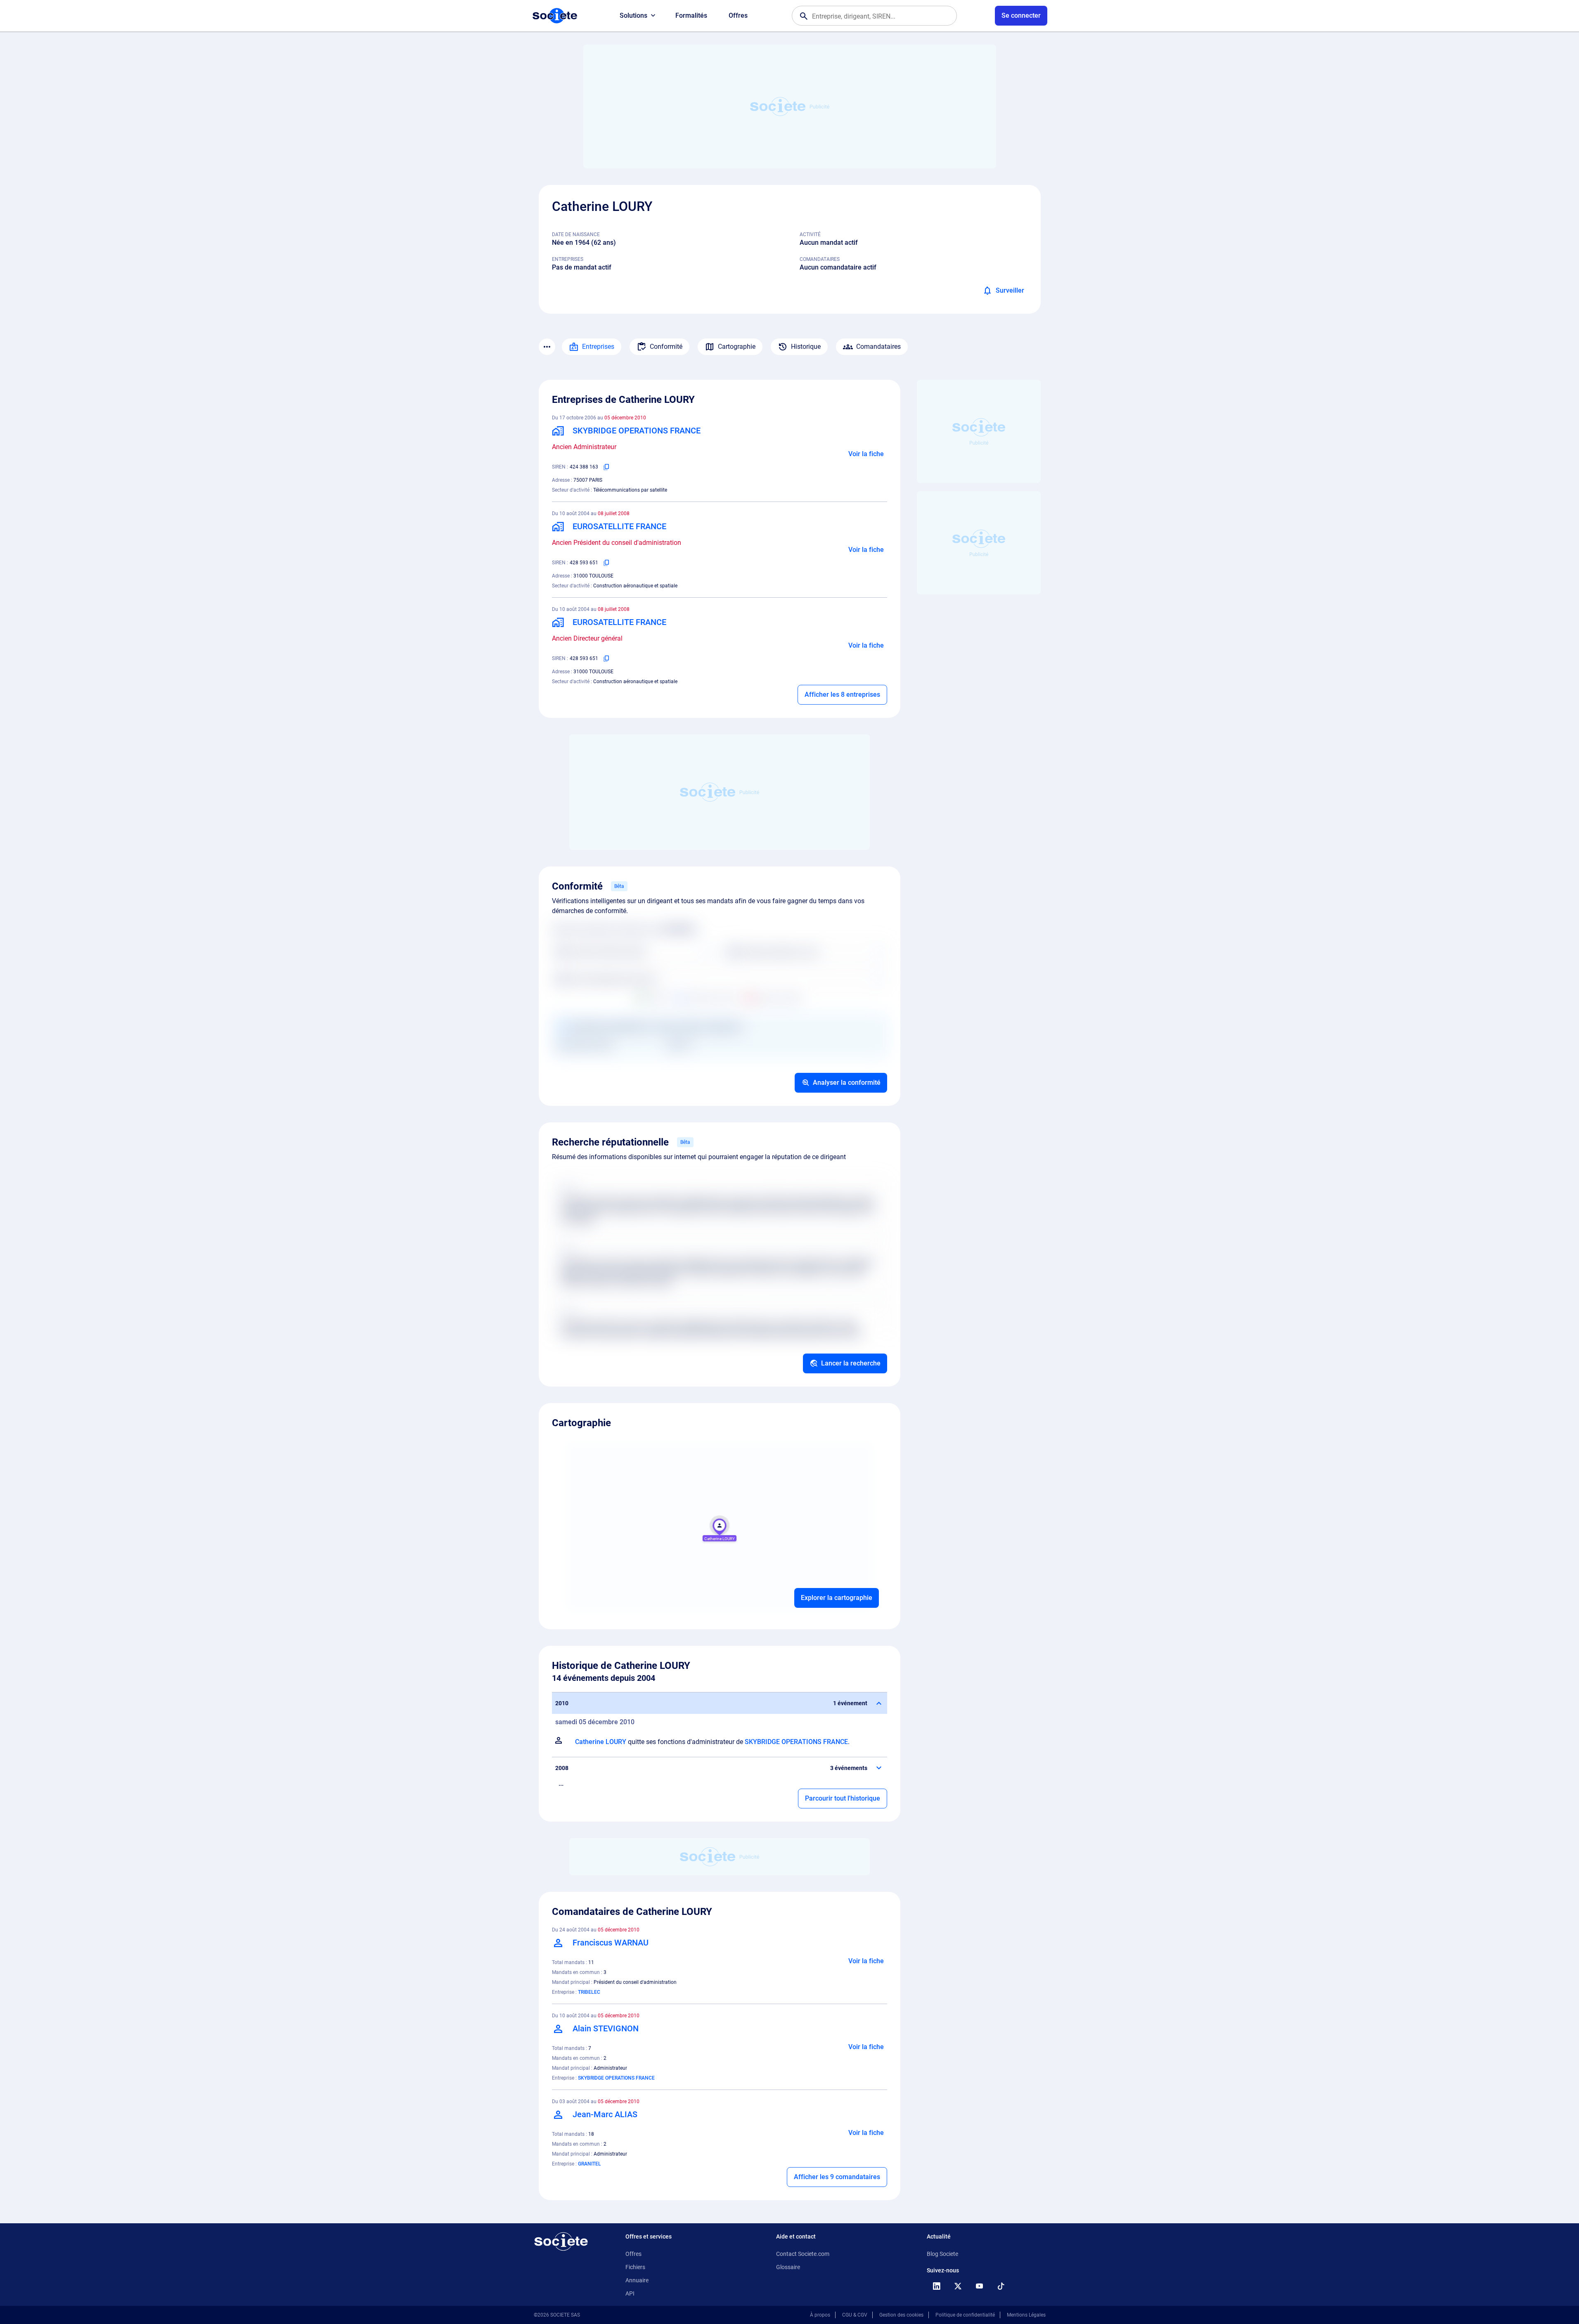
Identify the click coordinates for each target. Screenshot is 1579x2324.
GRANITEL (589, 2164)
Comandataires (878, 347)
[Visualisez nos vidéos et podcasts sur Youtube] (980, 2286)
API (630, 2293)
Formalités (691, 15)
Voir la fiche (866, 454)
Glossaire (788, 2267)
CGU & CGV (855, 2315)
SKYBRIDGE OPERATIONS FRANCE (796, 1742)
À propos (820, 2315)
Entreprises (598, 347)
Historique (806, 347)
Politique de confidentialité (965, 2315)
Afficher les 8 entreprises (842, 695)
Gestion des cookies (901, 2315)
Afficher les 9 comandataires (837, 2177)
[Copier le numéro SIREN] (606, 467)
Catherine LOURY (601, 1742)
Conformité (666, 347)
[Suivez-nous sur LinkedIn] (937, 2286)
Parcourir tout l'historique (843, 1798)
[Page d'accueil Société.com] (555, 16)
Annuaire (637, 2280)
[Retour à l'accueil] (561, 2241)
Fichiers (635, 2267)
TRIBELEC (589, 1992)
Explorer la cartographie (837, 1598)
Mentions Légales (1026, 2315)
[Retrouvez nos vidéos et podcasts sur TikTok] (1001, 2286)
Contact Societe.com (803, 2254)
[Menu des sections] (547, 347)
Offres (738, 15)
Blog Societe (942, 2254)
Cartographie (737, 347)
